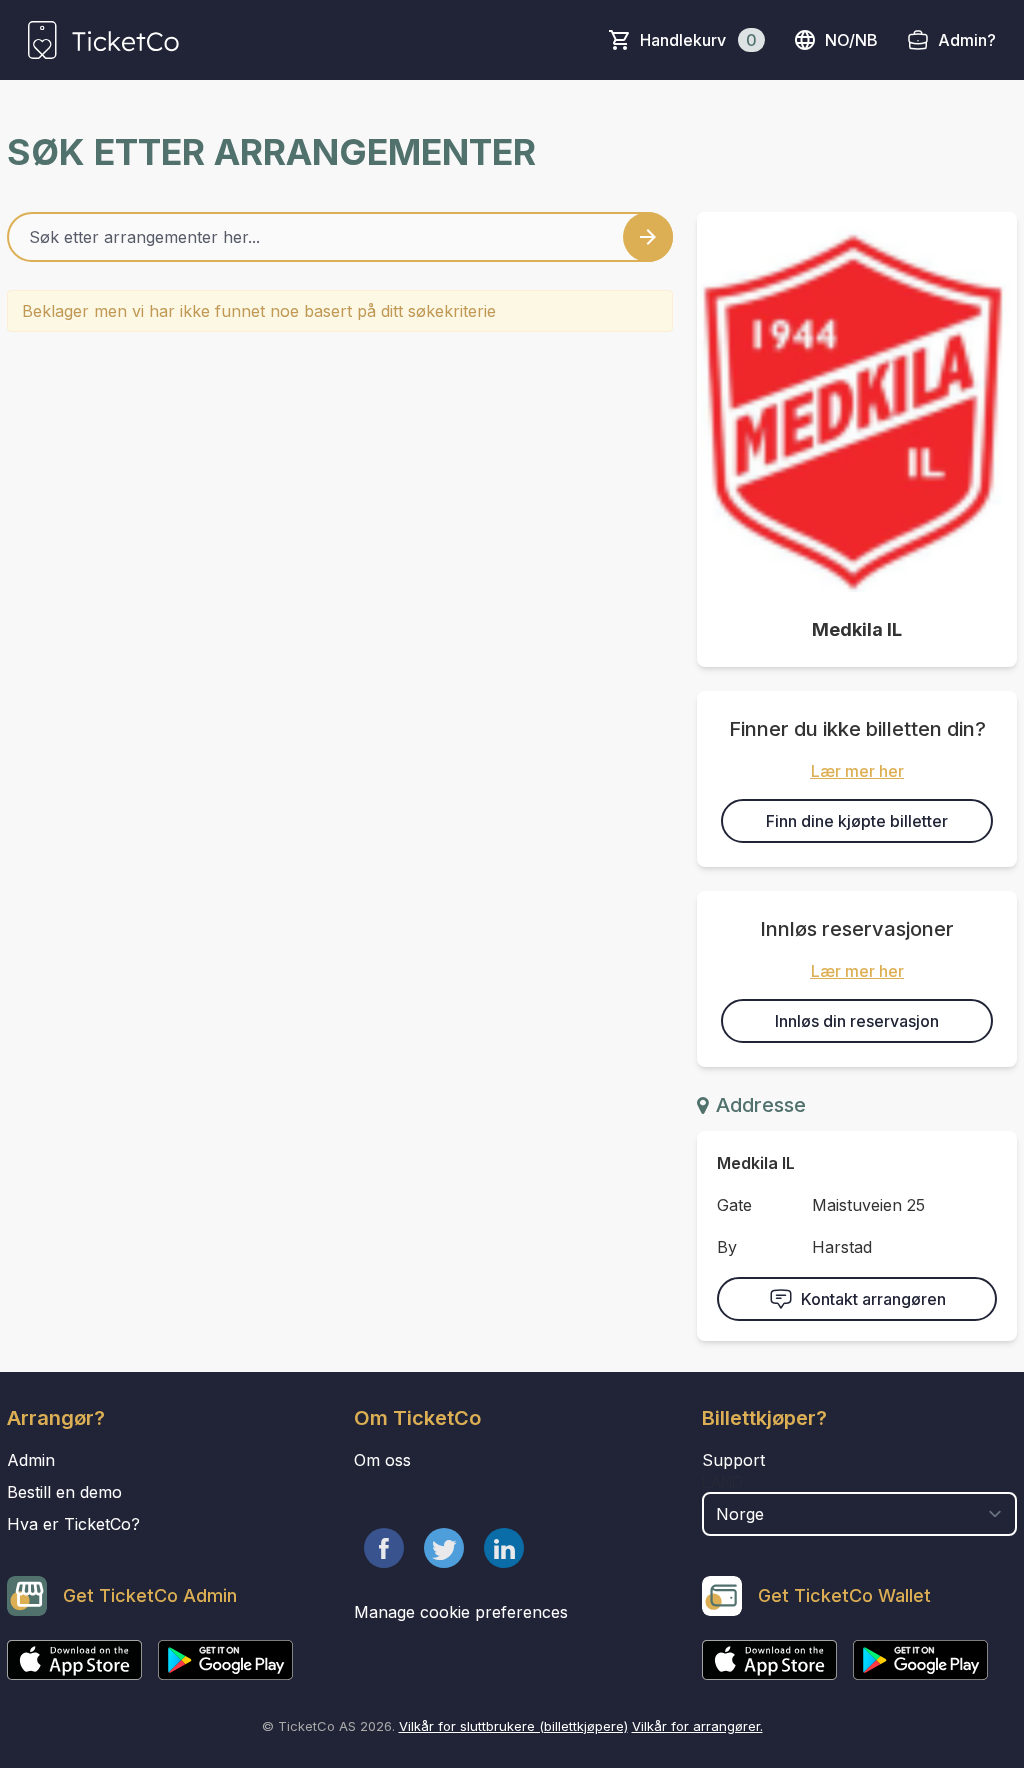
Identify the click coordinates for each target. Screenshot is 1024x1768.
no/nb (851, 40)
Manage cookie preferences (461, 1612)
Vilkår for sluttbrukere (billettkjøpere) (513, 1726)
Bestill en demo (64, 1492)
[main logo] (103, 40)
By (727, 1247)
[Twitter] (444, 1548)
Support (733, 1460)
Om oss (382, 1460)
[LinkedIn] (504, 1548)
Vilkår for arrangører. (697, 1726)
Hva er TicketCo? (73, 1524)
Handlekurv (698, 40)
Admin (31, 1460)
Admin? (967, 40)
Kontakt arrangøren (873, 1299)
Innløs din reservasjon (857, 1021)
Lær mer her (857, 771)
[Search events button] (648, 237)
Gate (734, 1205)
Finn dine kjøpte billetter (857, 821)
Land (722, 1482)
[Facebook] (384, 1548)
